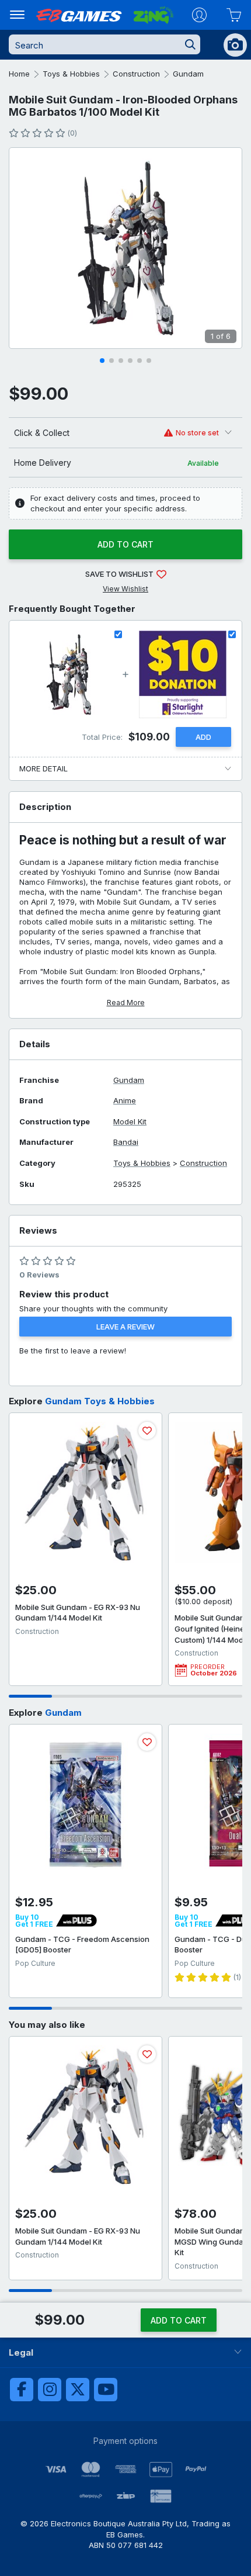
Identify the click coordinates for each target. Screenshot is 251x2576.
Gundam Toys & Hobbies (100, 1401)
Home (19, 74)
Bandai (126, 1142)
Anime (125, 1101)
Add (203, 737)
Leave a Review (125, 1327)
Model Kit (130, 1122)
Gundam (188, 74)
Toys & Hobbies (71, 74)
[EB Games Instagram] (50, 2390)
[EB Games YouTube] (106, 2390)
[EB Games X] (78, 2390)
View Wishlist (125, 589)
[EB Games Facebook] (22, 2390)
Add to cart (125, 544)
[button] (102, 361)
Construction (136, 74)
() (72, 133)
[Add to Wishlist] (147, 1431)
